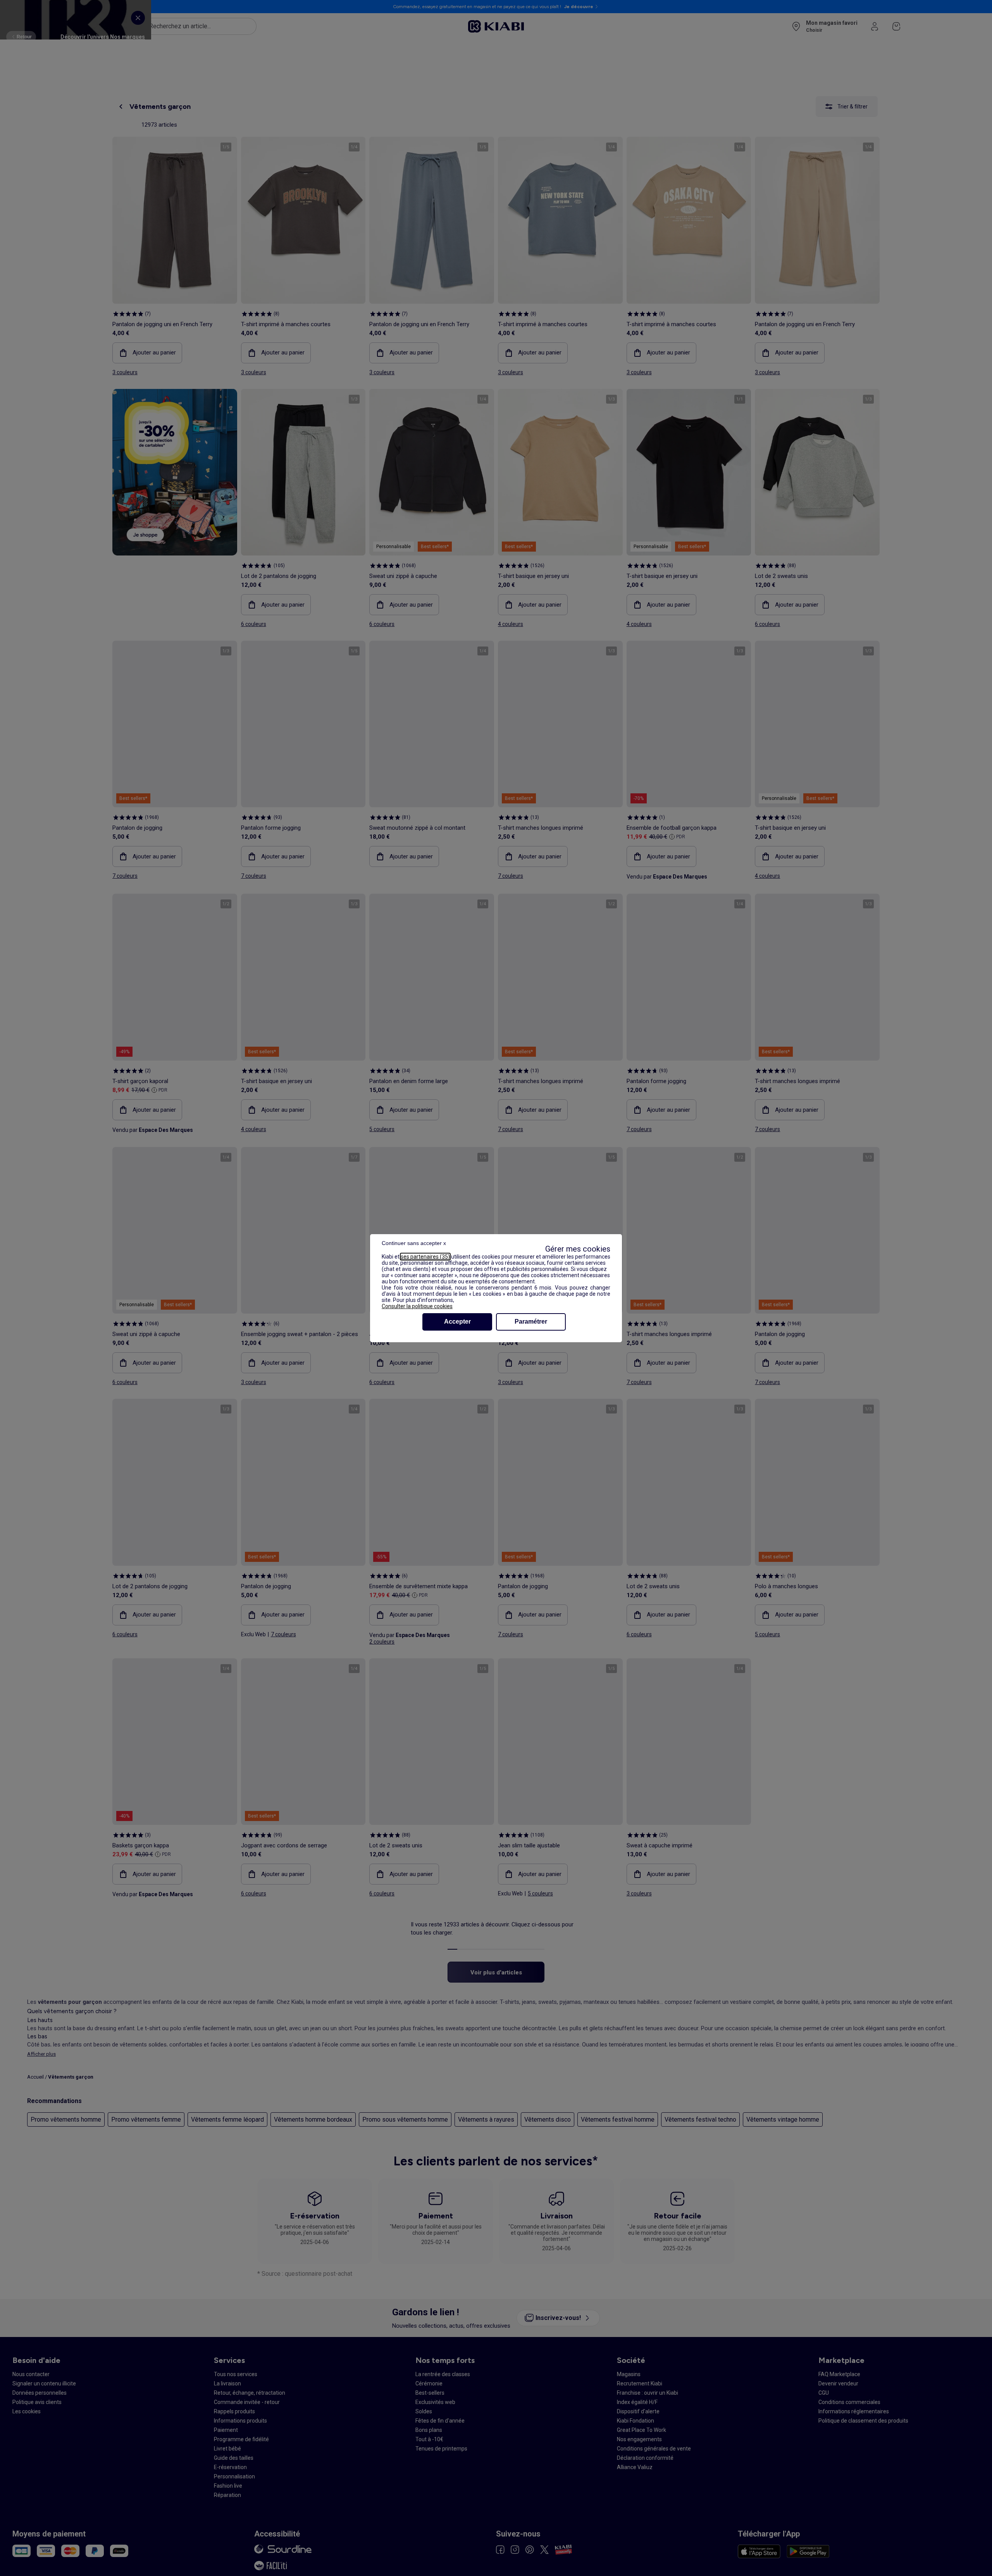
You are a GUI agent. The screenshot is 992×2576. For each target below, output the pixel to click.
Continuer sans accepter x (414, 1243)
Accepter (457, 1322)
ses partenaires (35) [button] (425, 1257)
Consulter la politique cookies (417, 1306)
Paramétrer (531, 1322)
